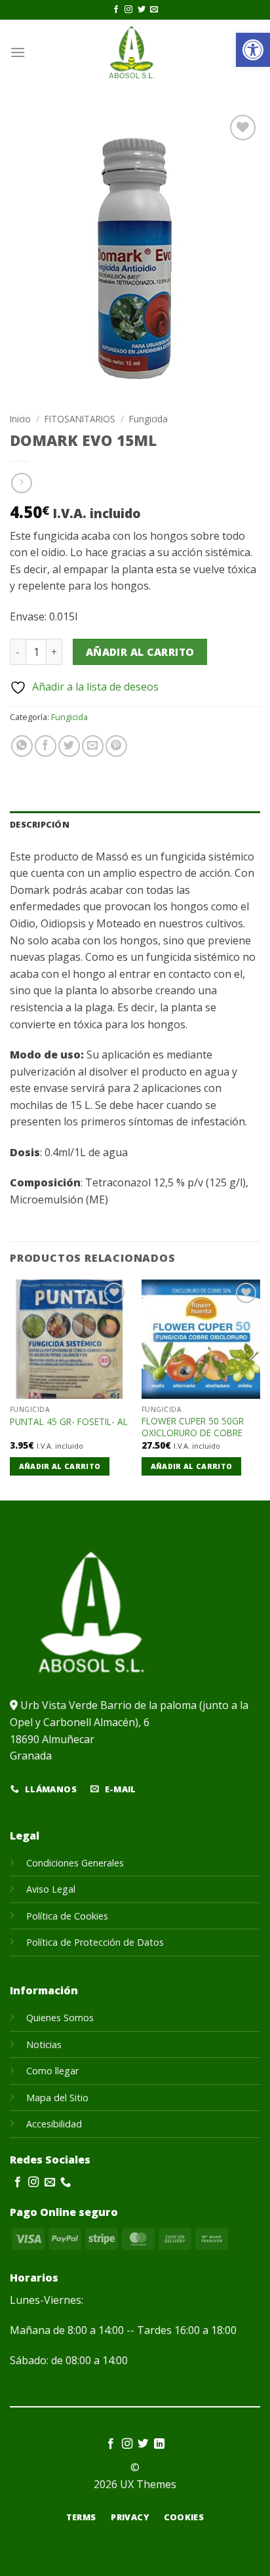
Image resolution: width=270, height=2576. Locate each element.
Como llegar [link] (52, 2071)
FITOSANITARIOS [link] (80, 419)
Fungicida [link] (148, 419)
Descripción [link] (40, 824)
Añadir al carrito (140, 652)
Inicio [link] (20, 419)
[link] (253, 50)
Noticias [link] (44, 2044)
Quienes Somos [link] (60, 2018)
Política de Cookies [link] (67, 1916)
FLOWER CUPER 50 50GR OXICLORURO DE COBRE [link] (193, 1427)
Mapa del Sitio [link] (57, 2098)
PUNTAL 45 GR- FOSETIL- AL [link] (69, 1422)
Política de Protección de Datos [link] (95, 1942)
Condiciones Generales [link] (75, 1863)
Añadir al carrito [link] (60, 1466)
